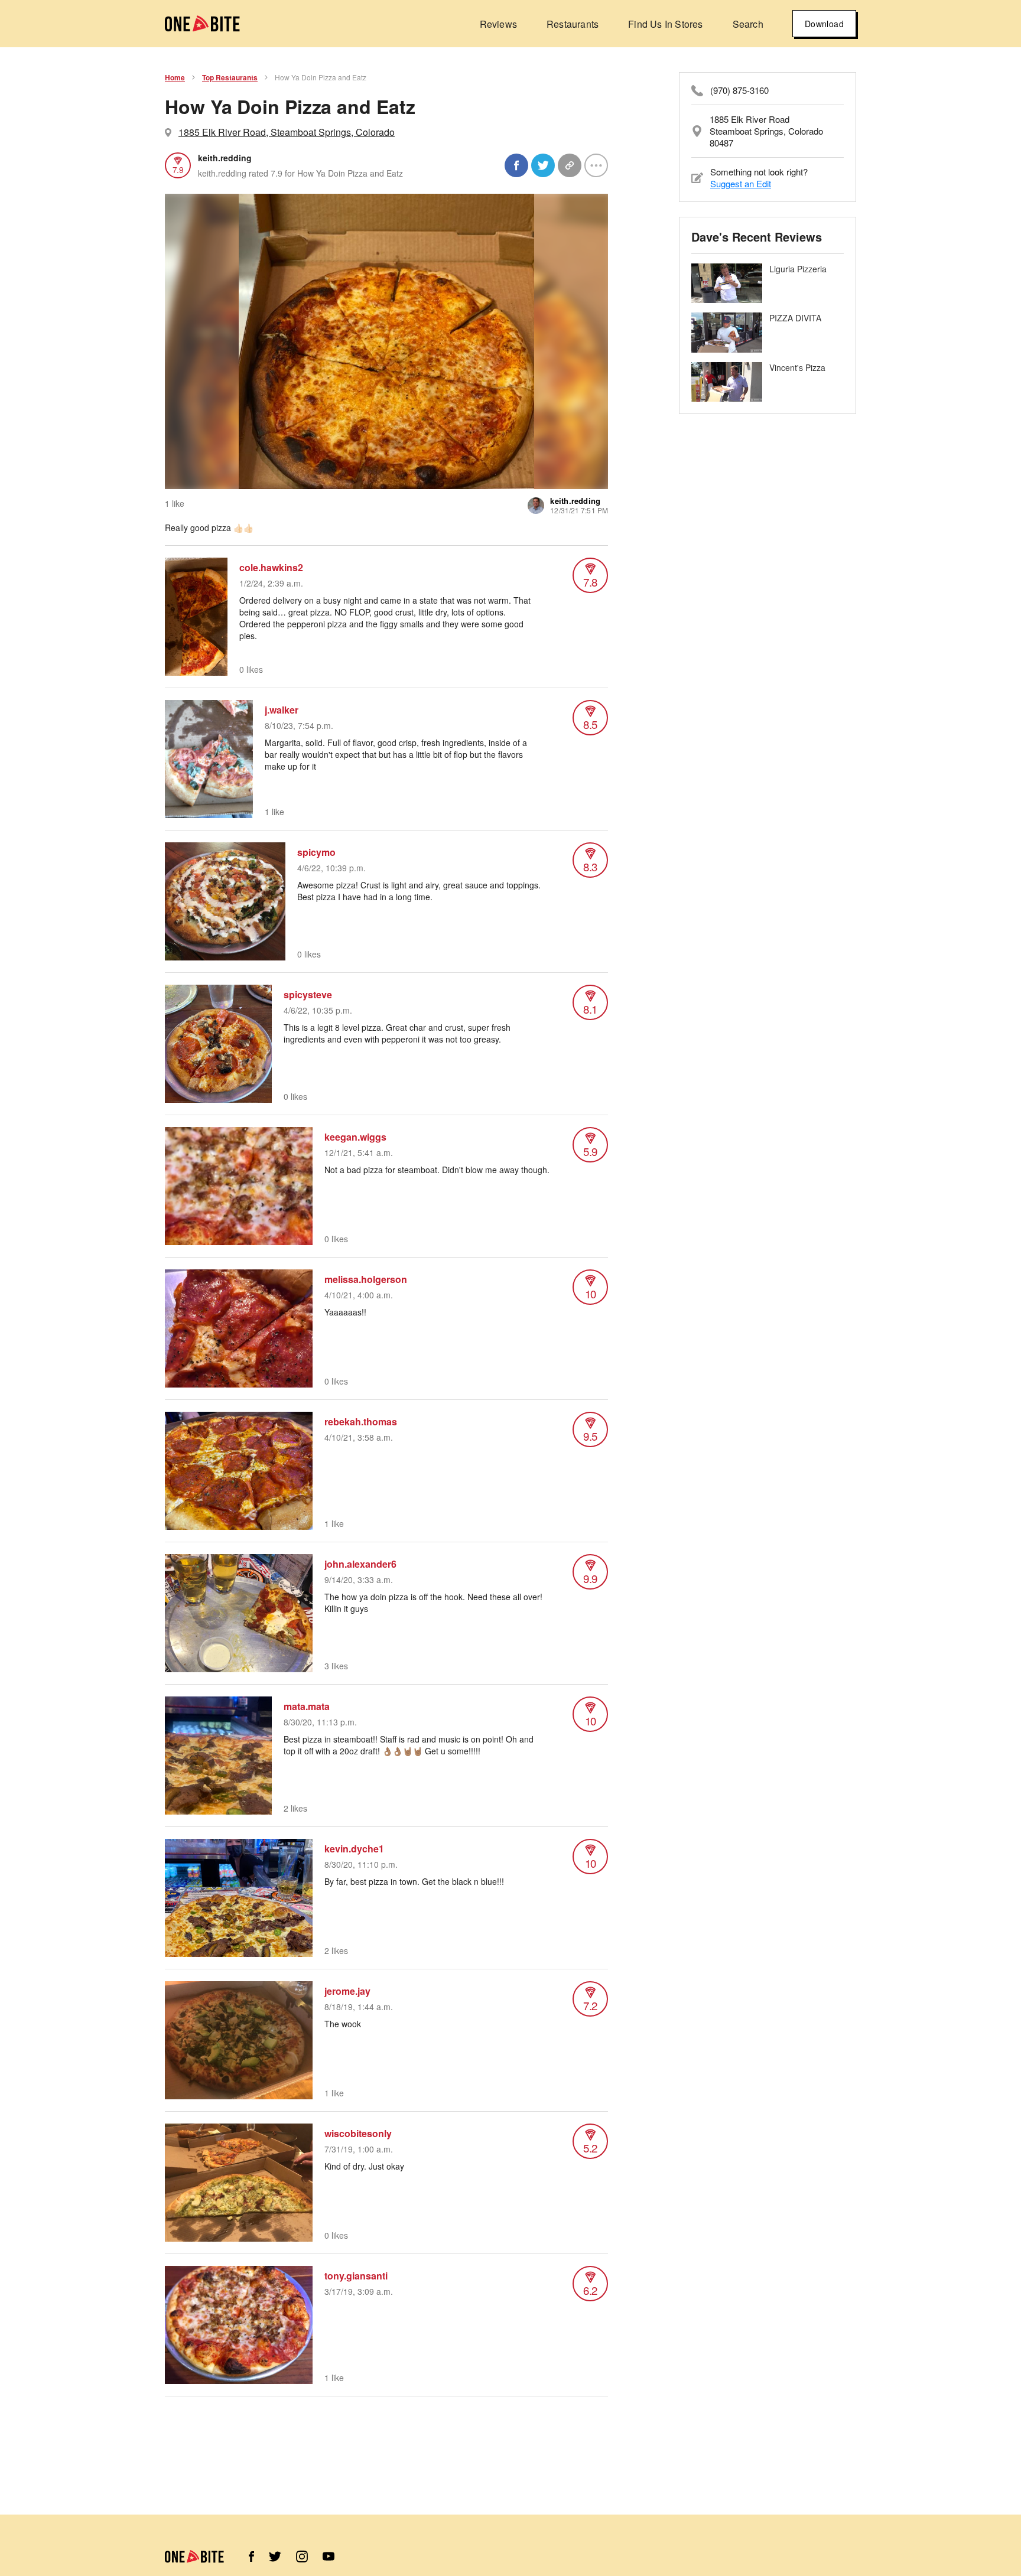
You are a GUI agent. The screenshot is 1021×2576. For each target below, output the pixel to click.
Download (824, 24)
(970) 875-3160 (739, 90)
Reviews (498, 24)
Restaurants (573, 24)
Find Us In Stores (665, 24)
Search (748, 24)
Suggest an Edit (741, 183)
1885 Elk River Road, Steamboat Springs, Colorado (287, 132)
